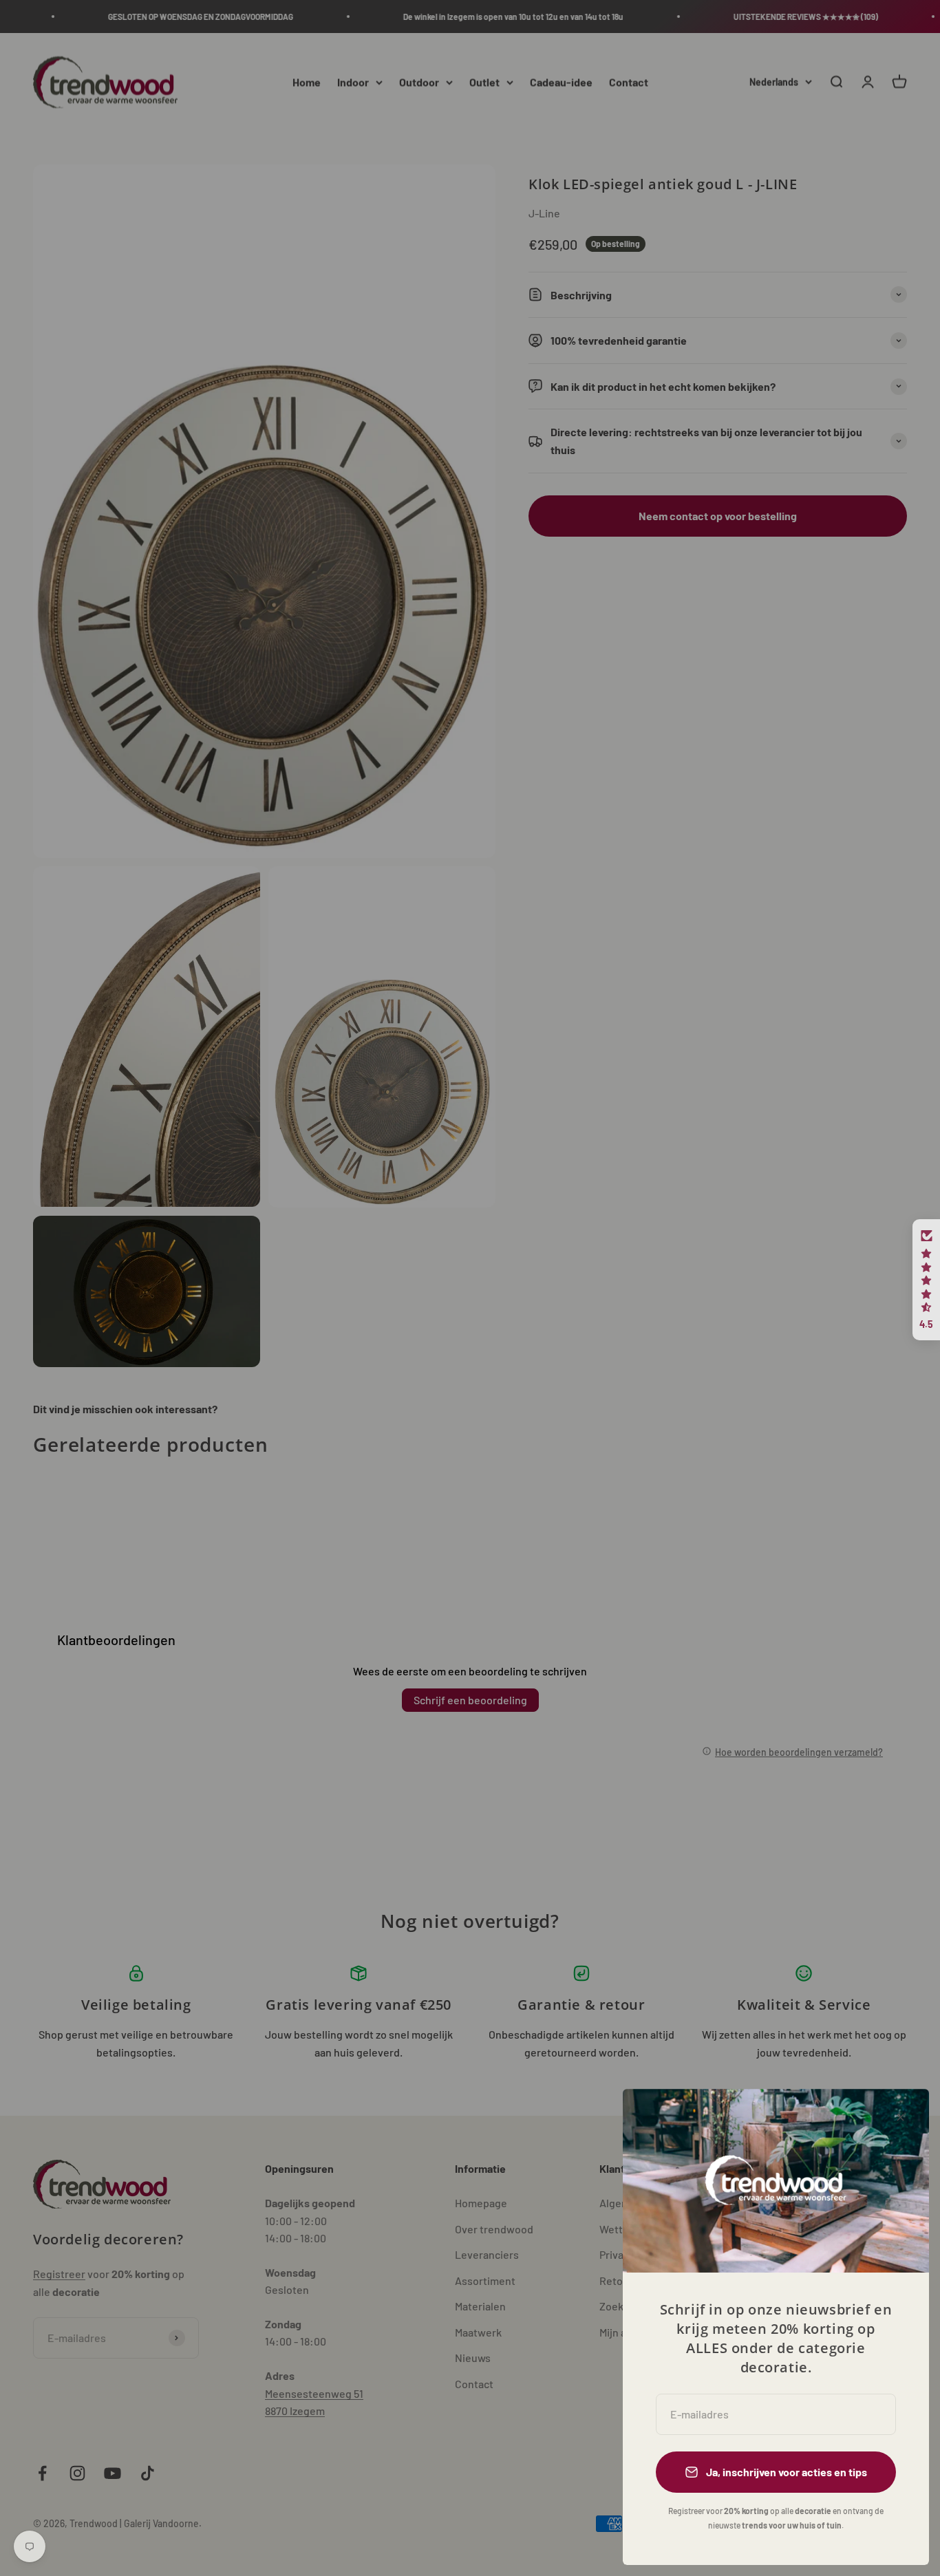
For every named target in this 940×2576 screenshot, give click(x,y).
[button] (926, 1280)
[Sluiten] (900, 2117)
